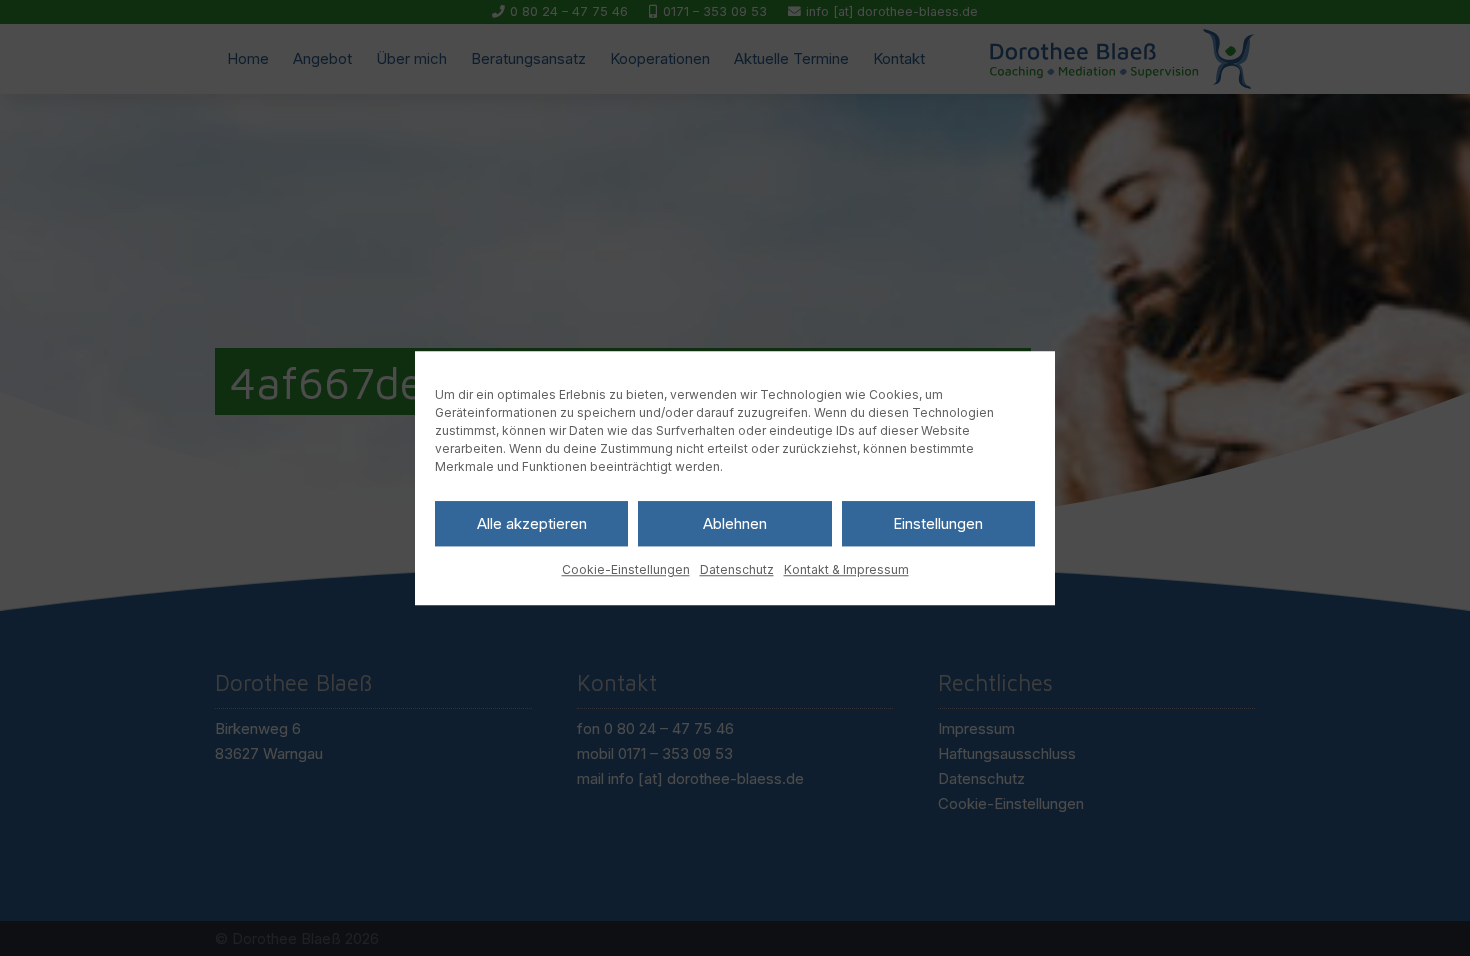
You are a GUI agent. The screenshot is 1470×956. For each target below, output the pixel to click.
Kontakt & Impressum (846, 569)
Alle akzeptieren (532, 523)
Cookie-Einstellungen (626, 569)
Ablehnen (735, 523)
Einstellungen (938, 523)
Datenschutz (737, 569)
